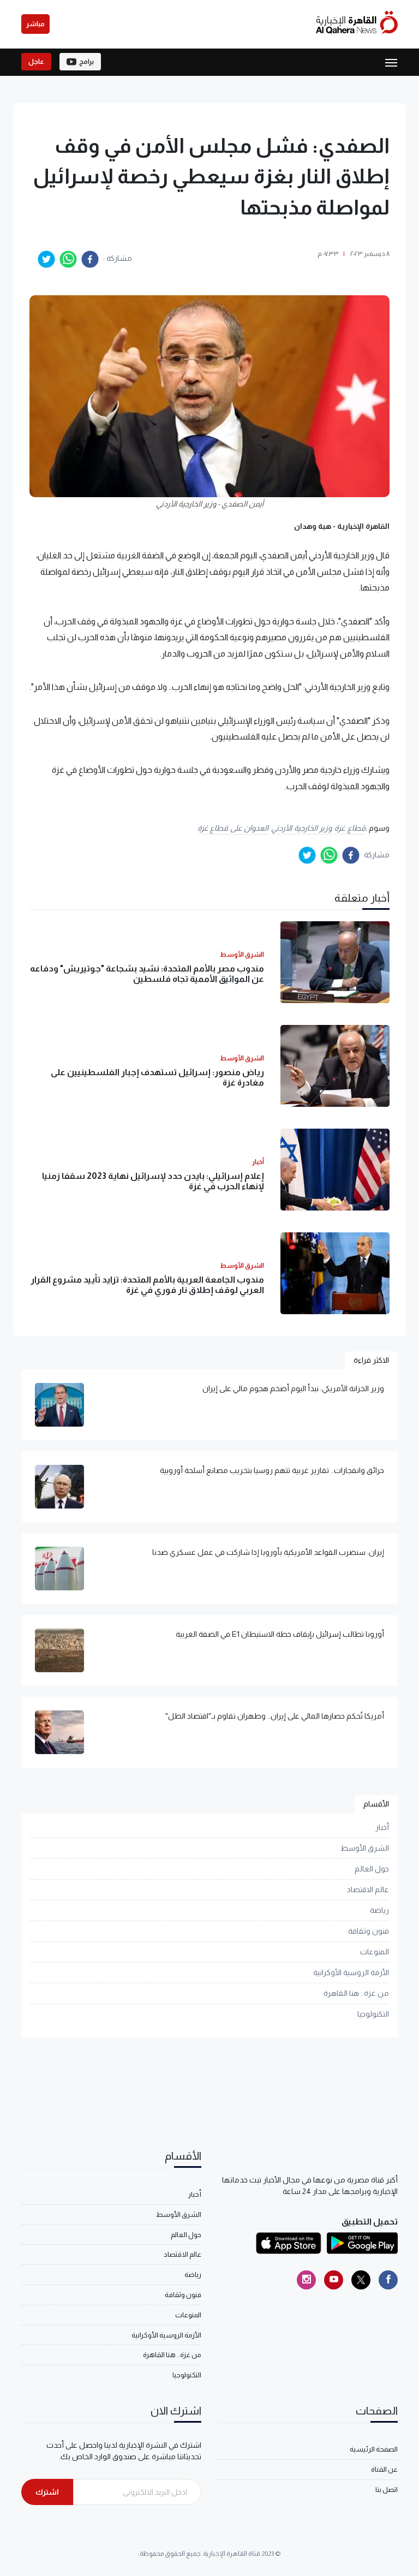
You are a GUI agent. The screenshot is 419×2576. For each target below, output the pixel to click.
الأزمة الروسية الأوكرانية (351, 1972)
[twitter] (46, 259)
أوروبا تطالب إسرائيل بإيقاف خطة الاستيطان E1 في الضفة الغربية (280, 1634)
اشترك (47, 2492)
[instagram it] (306, 2280)
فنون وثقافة (369, 1931)
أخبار (382, 1827)
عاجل (36, 62)
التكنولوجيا (373, 2014)
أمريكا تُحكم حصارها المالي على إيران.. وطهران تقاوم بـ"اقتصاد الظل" (275, 1716)
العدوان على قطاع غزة (233, 828)
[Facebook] (388, 2280)
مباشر (35, 24)
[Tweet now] (361, 2280)
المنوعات (375, 1952)
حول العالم (372, 1869)
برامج (86, 62)
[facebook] (90, 259)
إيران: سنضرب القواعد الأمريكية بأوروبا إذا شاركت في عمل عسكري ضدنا (268, 1552)
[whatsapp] (68, 259)
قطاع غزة (350, 828)
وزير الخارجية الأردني (301, 828)
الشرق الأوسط (365, 1848)
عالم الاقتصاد (368, 1889)
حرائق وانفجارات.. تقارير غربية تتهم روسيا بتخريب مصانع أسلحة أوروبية (272, 1470)
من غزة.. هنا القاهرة (356, 1993)
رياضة (379, 1910)
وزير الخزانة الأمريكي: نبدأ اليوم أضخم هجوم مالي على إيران (293, 1388)
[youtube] (334, 2280)
